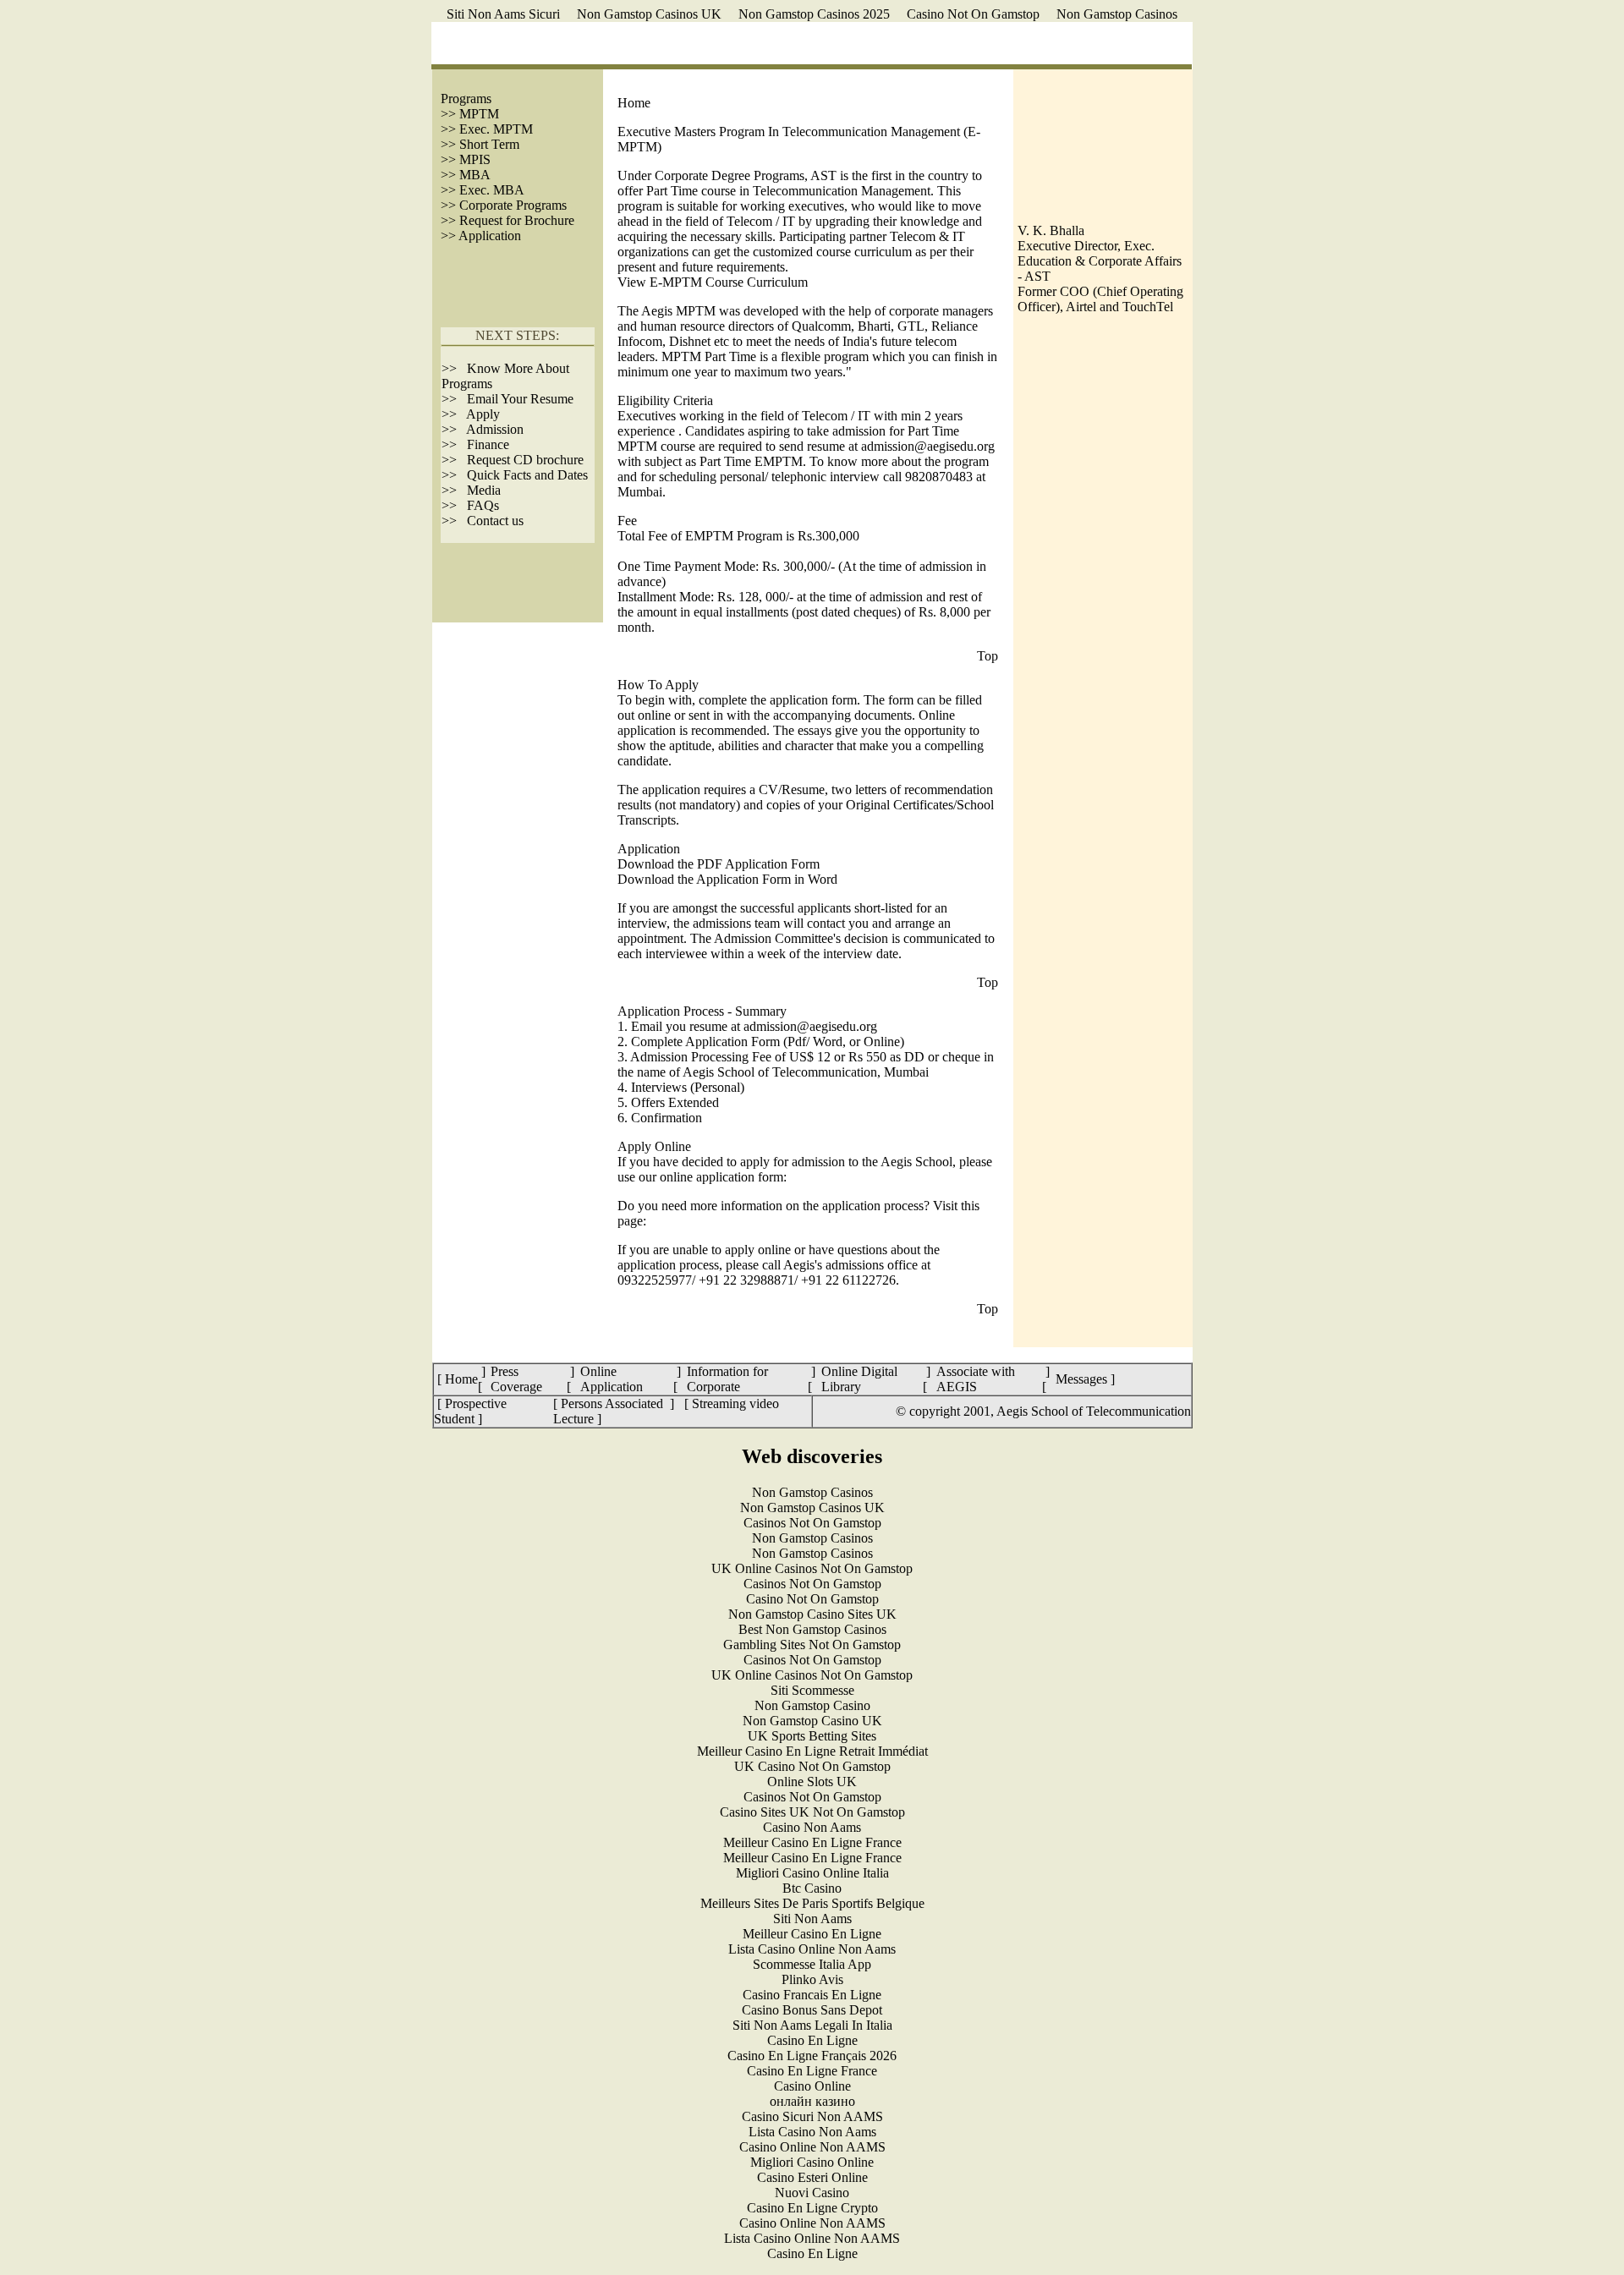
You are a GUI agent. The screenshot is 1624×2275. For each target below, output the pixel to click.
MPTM (479, 114)
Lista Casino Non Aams (812, 2132)
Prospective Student (470, 1411)
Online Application (612, 1379)
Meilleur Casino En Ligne (812, 1934)
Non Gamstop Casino (812, 1705)
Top (988, 656)
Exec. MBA (492, 190)
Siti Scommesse (812, 1690)
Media (484, 490)
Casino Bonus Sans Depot (812, 2010)
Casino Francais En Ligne (812, 1995)
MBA (475, 175)
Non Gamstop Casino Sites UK (812, 1614)
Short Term (489, 144)
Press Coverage (516, 1379)
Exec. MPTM (494, 129)
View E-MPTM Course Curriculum (713, 282)
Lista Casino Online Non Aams (812, 1949)
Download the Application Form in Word (727, 879)
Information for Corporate (727, 1379)
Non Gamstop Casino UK (812, 1721)
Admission (495, 429)
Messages (1081, 1379)
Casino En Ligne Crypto (812, 2208)
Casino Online (812, 2086)
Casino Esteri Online (812, 2177)
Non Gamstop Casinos (1117, 14)
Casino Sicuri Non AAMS (812, 2116)
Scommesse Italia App (812, 1964)
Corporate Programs (513, 205)
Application (490, 236)
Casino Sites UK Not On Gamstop (812, 1812)
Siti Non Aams (812, 1919)
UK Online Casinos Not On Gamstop (812, 1568)
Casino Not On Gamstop (973, 14)
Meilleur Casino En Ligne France (812, 1842)
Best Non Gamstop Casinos (812, 1629)
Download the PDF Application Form (719, 864)
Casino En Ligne (812, 2040)
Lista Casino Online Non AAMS (812, 2238)
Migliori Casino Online (812, 2162)
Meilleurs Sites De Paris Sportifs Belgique (812, 1903)
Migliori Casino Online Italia (812, 1873)
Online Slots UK (812, 1782)
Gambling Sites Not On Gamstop (812, 1645)
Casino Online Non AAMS (812, 2147)
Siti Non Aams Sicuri (503, 14)
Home (634, 103)
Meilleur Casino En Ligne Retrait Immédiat (812, 1751)
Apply (483, 414)
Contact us (495, 521)
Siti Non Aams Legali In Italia (812, 2025)
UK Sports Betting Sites (812, 1736)
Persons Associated (614, 1403)
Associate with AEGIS (976, 1379)
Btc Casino (812, 1888)
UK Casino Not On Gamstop (812, 1766)
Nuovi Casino (812, 2193)
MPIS (473, 159)
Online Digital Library (859, 1379)
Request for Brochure (515, 220)
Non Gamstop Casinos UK (649, 14)
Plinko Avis (812, 1979)
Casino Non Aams (812, 1827)
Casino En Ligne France (812, 2071)
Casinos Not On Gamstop (812, 1523)
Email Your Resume (520, 399)
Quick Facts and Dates (527, 475)
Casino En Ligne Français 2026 (812, 2056)
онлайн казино (812, 2101)
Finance (488, 444)
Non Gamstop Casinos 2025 (814, 14)
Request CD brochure (525, 460)
